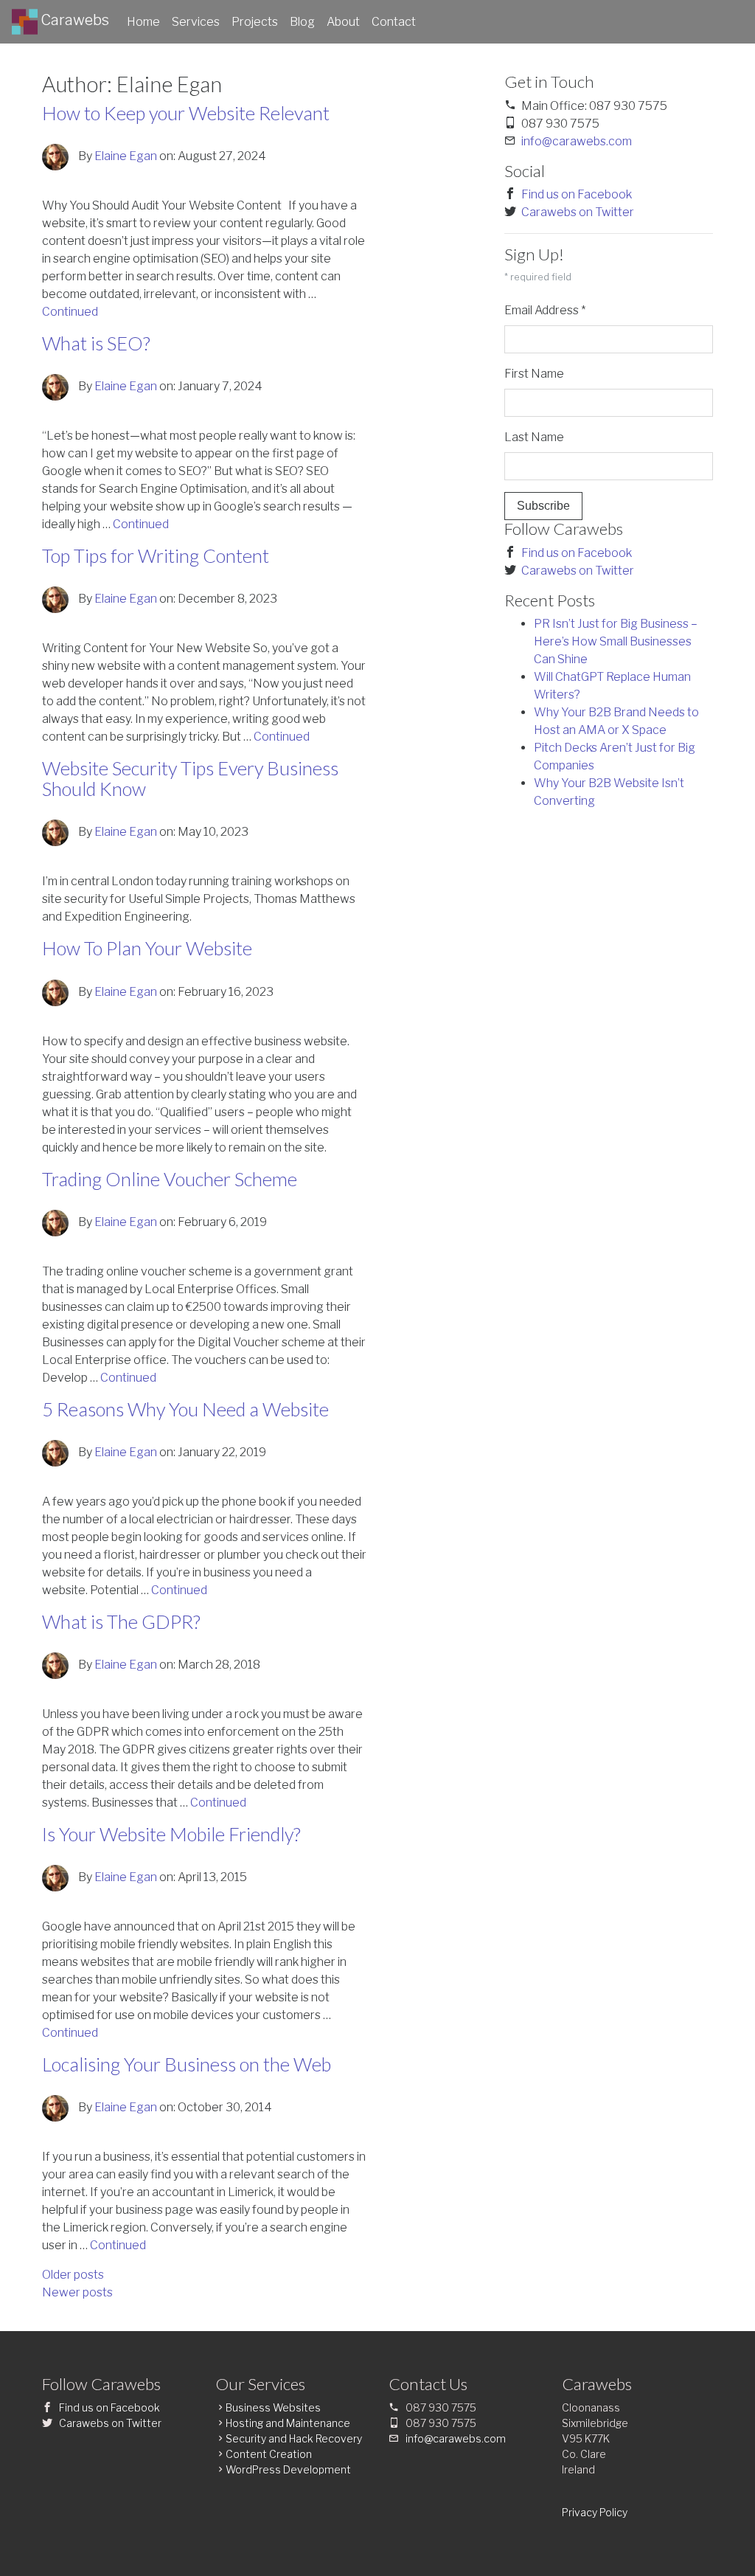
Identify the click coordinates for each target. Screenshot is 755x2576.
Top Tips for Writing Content (156, 555)
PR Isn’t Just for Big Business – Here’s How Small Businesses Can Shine (616, 641)
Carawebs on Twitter (578, 212)
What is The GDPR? (121, 1621)
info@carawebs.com (577, 141)
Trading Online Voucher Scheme (170, 1179)
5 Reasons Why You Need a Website (185, 1409)
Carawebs (73, 20)
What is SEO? (96, 343)
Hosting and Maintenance (288, 2423)
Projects (255, 22)
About (343, 22)
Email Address (545, 310)
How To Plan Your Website (147, 948)
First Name (534, 374)
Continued (70, 312)
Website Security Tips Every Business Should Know (190, 778)
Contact (394, 22)
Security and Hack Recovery (294, 2438)
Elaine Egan (126, 156)
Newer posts (77, 2292)
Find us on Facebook (577, 194)
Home (143, 22)
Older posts (73, 2275)
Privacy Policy (595, 2512)
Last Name (534, 437)
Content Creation (269, 2454)
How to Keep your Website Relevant (186, 113)
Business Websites (273, 2407)
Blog (302, 22)
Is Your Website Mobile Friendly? (171, 1834)
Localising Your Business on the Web (187, 2064)
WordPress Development (288, 2469)
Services (196, 22)
